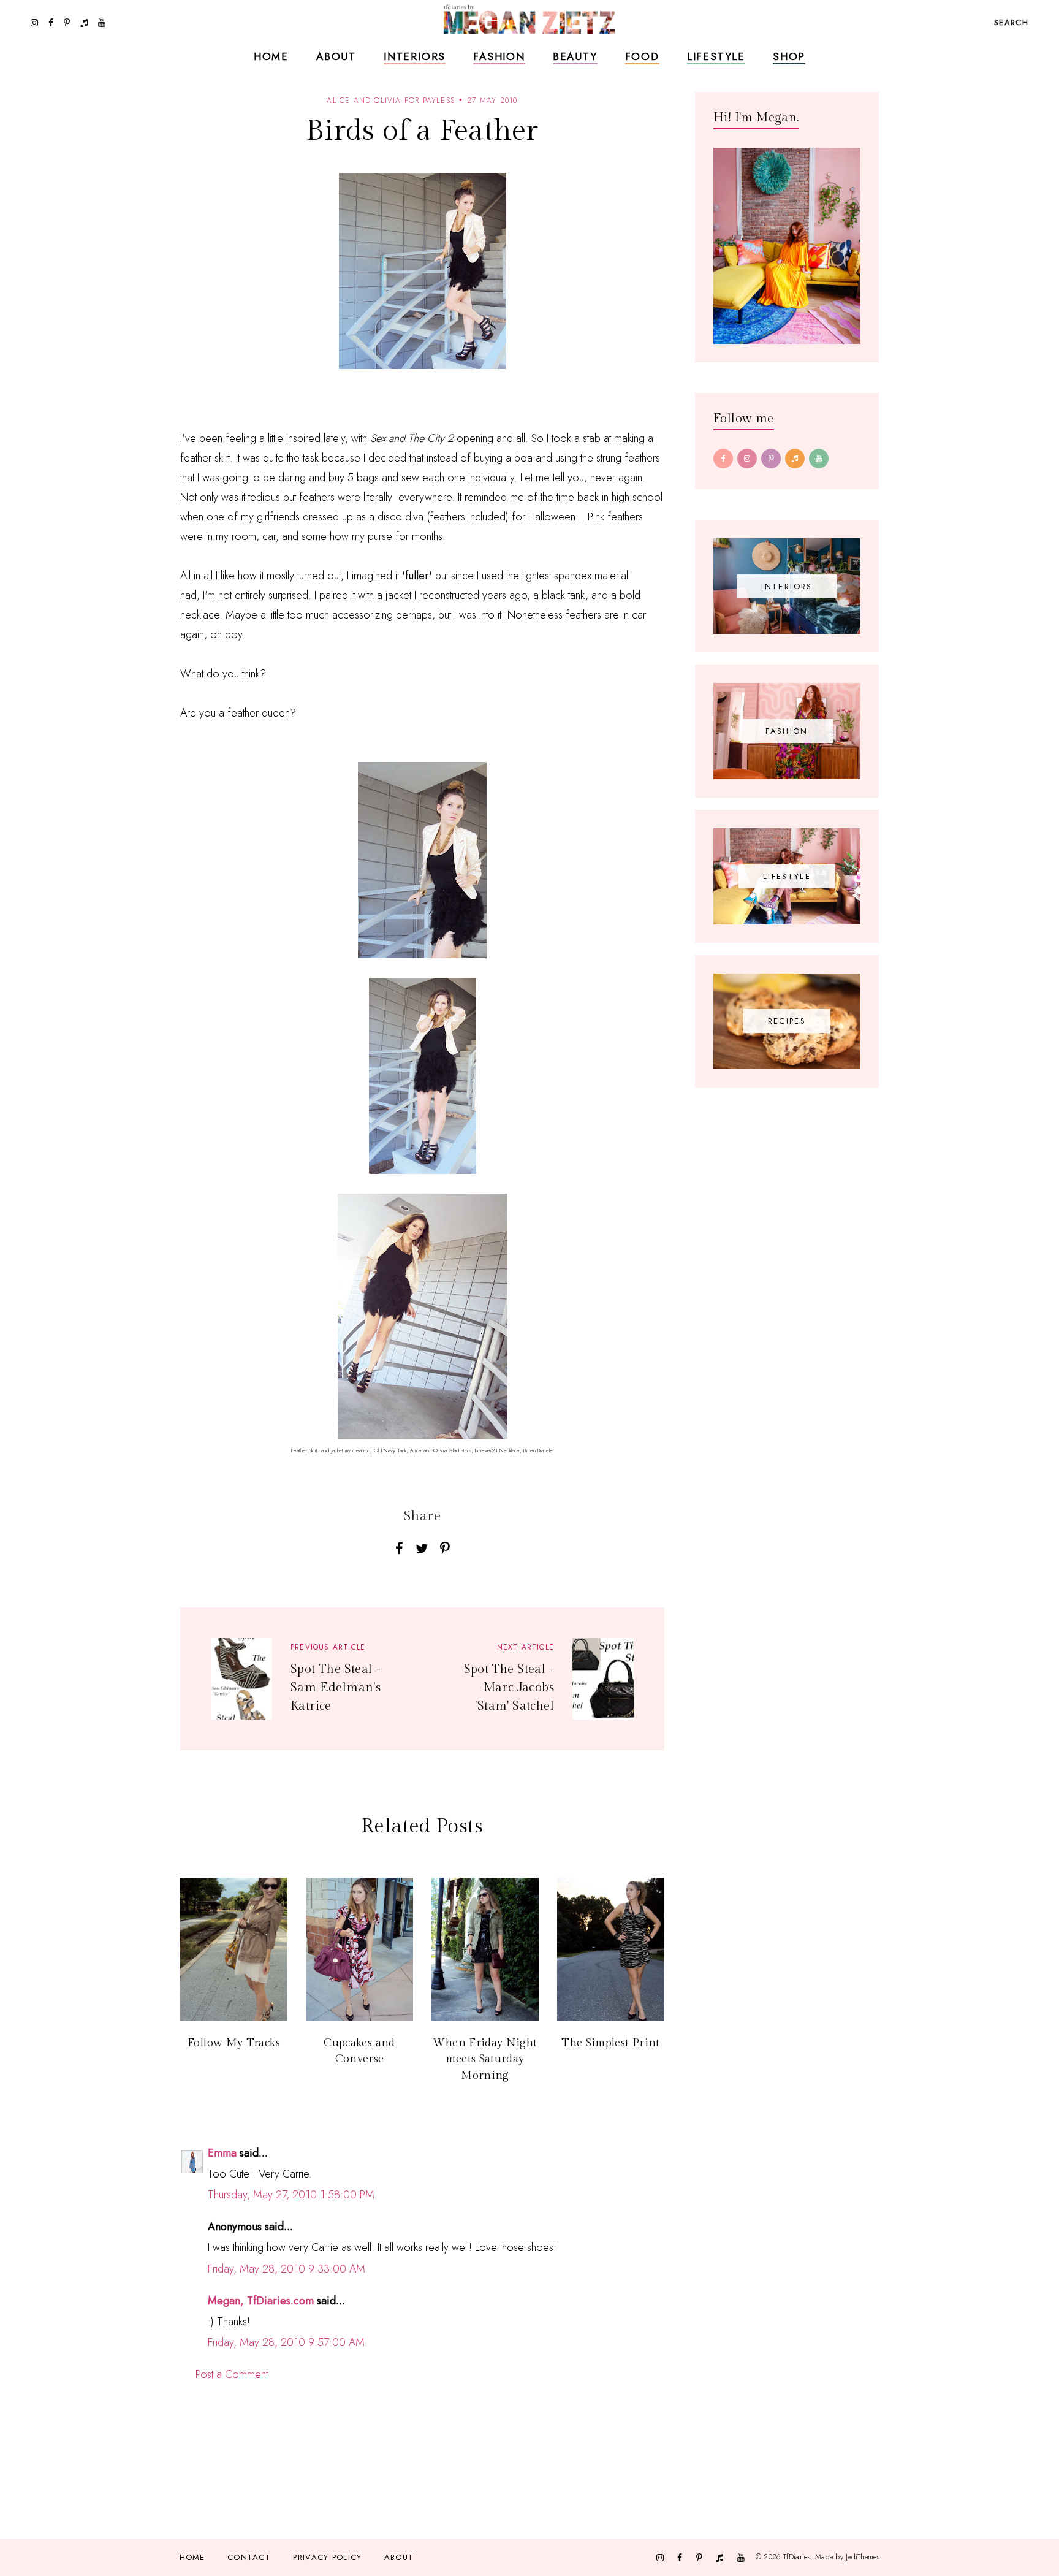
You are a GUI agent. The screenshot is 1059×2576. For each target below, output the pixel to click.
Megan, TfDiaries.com (261, 2301)
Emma (222, 2153)
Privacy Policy (327, 2557)
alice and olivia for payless (391, 101)
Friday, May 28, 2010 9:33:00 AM (287, 2269)
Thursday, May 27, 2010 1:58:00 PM (291, 2195)
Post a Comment (232, 2374)
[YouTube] (819, 459)
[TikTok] (795, 459)
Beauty (575, 56)
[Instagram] (747, 459)
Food (642, 56)
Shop (789, 56)
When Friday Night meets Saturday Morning (485, 2059)
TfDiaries (797, 2557)
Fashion (499, 56)
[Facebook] (723, 459)
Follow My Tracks (234, 2043)
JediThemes (863, 2557)
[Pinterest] (771, 459)
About (336, 56)
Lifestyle (716, 56)
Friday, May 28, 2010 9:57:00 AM (286, 2342)
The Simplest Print (610, 2043)
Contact (249, 2557)
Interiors (415, 56)
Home (271, 56)
